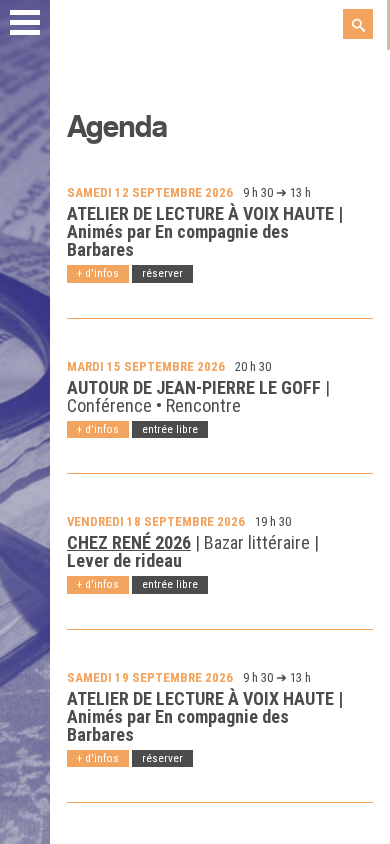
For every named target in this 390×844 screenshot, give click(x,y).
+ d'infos (98, 273)
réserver (162, 273)
